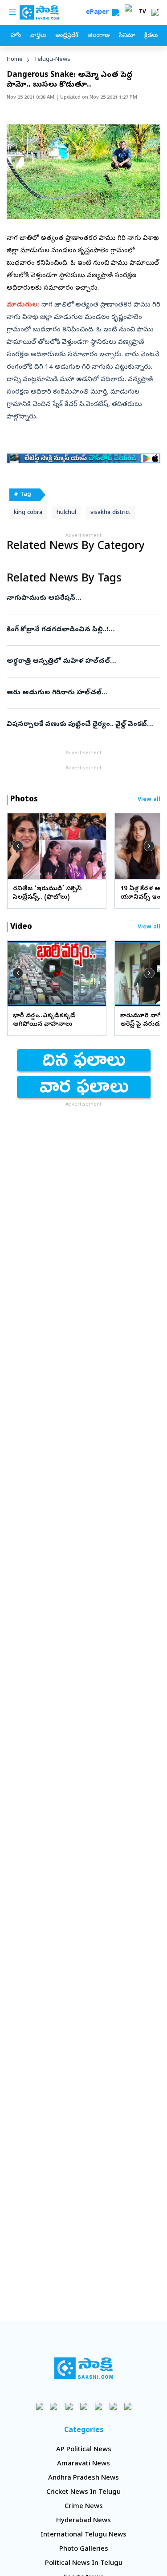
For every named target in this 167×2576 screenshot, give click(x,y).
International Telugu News (83, 2535)
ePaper (99, 13)
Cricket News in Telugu (83, 2492)
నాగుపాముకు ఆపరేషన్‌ (83, 598)
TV (143, 12)
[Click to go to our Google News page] (128, 2406)
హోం (16, 36)
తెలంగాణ (99, 36)
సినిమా (127, 36)
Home (15, 60)
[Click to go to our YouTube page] (98, 2406)
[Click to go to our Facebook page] (39, 2406)
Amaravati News (83, 2464)
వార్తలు (38, 36)
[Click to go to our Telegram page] (113, 2406)
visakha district (110, 513)
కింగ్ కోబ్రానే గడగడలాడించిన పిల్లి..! (83, 630)
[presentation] (18, 846)
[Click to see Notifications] (155, 12)
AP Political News (84, 2450)
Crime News (84, 2507)
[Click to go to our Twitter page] (69, 2406)
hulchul (66, 513)
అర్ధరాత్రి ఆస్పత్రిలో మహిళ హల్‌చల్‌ (83, 661)
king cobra (28, 513)
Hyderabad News (83, 2521)
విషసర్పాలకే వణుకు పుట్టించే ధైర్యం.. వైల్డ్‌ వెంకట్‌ (83, 725)
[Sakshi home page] (83, 2368)
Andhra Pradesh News (83, 2478)
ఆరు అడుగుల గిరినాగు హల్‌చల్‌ (81, 693)
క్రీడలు (151, 36)
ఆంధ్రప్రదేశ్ (67, 36)
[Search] (116, 12)
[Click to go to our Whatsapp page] (54, 2406)
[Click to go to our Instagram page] (83, 2406)
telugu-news (52, 60)
